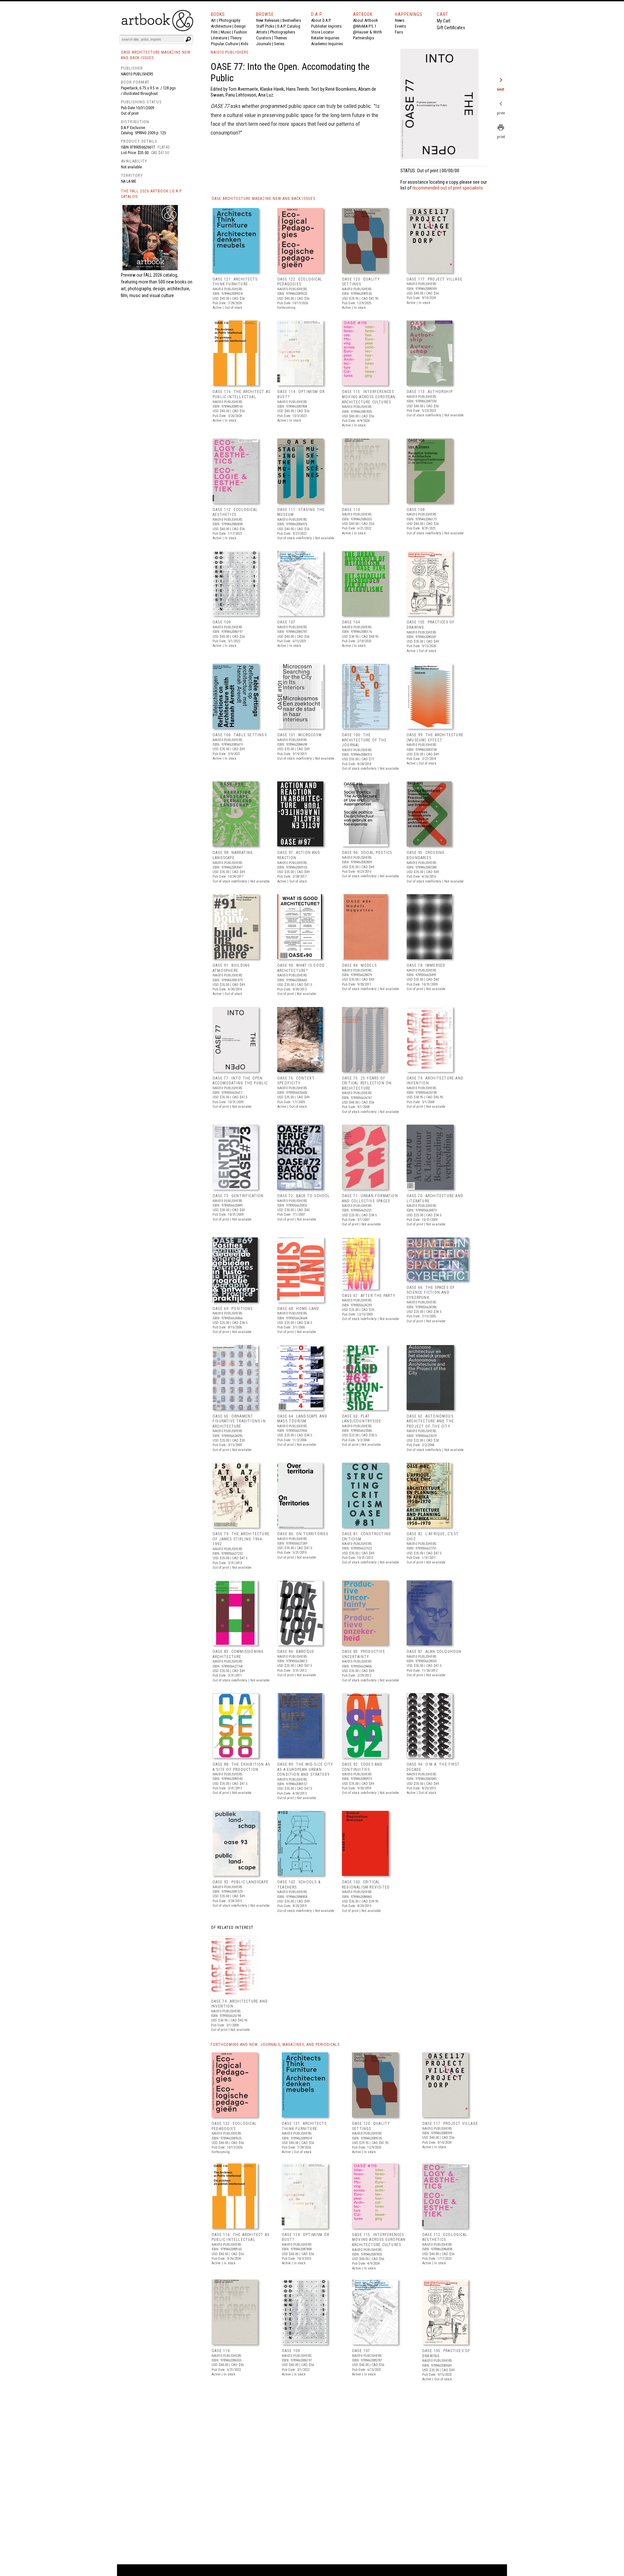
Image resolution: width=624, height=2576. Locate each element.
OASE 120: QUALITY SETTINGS (361, 282)
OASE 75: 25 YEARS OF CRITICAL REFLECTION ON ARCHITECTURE (367, 1083)
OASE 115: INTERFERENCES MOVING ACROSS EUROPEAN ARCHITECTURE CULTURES (369, 397)
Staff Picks (265, 26)
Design (240, 26)
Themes (280, 38)
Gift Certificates (451, 28)
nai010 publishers (137, 74)
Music (226, 32)
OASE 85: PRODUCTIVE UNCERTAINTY (364, 1654)
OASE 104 (351, 622)
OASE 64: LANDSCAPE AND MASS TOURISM (302, 1419)
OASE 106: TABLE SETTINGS (240, 735)
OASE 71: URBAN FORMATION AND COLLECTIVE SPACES (370, 1198)
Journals (264, 44)
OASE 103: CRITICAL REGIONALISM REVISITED (366, 1885)
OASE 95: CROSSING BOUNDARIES (426, 855)
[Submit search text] (188, 39)
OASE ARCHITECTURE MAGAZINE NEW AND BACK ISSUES (263, 199)
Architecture (221, 26)
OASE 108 (416, 510)
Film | (216, 32)
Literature (219, 38)
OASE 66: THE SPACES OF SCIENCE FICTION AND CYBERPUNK (431, 1293)
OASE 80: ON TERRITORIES (303, 1534)
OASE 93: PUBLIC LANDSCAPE (240, 1882)
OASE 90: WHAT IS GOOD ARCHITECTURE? (301, 968)
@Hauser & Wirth (367, 32)
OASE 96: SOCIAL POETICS (367, 853)
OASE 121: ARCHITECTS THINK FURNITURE (235, 282)
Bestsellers (292, 20)
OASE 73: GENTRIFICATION (238, 1196)
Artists (262, 32)
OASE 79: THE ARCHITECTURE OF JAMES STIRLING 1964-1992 (241, 1539)
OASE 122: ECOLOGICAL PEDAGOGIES (300, 282)
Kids (245, 44)
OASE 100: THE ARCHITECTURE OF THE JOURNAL (364, 740)
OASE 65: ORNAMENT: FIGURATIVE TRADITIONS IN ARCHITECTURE (239, 1421)
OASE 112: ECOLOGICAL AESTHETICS (235, 512)
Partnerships (364, 38)
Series (279, 44)
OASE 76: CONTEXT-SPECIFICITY (296, 1081)
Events (400, 26)
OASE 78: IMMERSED (426, 965)
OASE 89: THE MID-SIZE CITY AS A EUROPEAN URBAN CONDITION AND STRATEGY (305, 1769)
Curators (264, 38)
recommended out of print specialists (448, 188)
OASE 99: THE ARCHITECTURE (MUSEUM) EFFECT (435, 738)
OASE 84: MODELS (359, 965)
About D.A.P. (321, 20)
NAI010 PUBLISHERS (229, 52)
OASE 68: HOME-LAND (298, 1309)
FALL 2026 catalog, (161, 275)
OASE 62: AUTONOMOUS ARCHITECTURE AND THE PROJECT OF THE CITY (430, 1421)
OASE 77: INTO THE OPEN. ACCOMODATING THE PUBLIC (240, 1081)
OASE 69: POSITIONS (233, 1309)
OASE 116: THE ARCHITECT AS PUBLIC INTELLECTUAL (241, 394)
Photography (229, 20)
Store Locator (323, 32)
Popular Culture (224, 44)
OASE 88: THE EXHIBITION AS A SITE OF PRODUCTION (241, 1767)
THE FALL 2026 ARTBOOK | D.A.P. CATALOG (152, 194)
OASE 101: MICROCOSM (299, 735)
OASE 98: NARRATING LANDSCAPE (233, 855)
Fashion (240, 32)
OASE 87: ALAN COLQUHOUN (434, 1652)
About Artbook (365, 20)
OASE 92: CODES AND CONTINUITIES (362, 1767)
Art (213, 20)
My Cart (444, 21)
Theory (236, 38)
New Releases (268, 20)
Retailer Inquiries (325, 38)
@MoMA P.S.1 (365, 26)
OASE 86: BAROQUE (296, 1652)
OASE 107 (286, 622)
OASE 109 (222, 622)
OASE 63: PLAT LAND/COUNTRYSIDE (362, 1419)
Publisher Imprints (326, 26)
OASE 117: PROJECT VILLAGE (435, 279)
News (400, 20)
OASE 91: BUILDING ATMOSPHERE (231, 968)
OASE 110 (351, 510)
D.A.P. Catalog (289, 26)
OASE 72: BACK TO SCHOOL (304, 1196)
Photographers (283, 32)
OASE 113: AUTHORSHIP (430, 392)
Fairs (399, 32)
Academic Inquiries (327, 44)
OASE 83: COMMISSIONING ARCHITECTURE (238, 1654)
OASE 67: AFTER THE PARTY (369, 1296)
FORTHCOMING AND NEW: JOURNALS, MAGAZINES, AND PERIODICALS (275, 2045)
